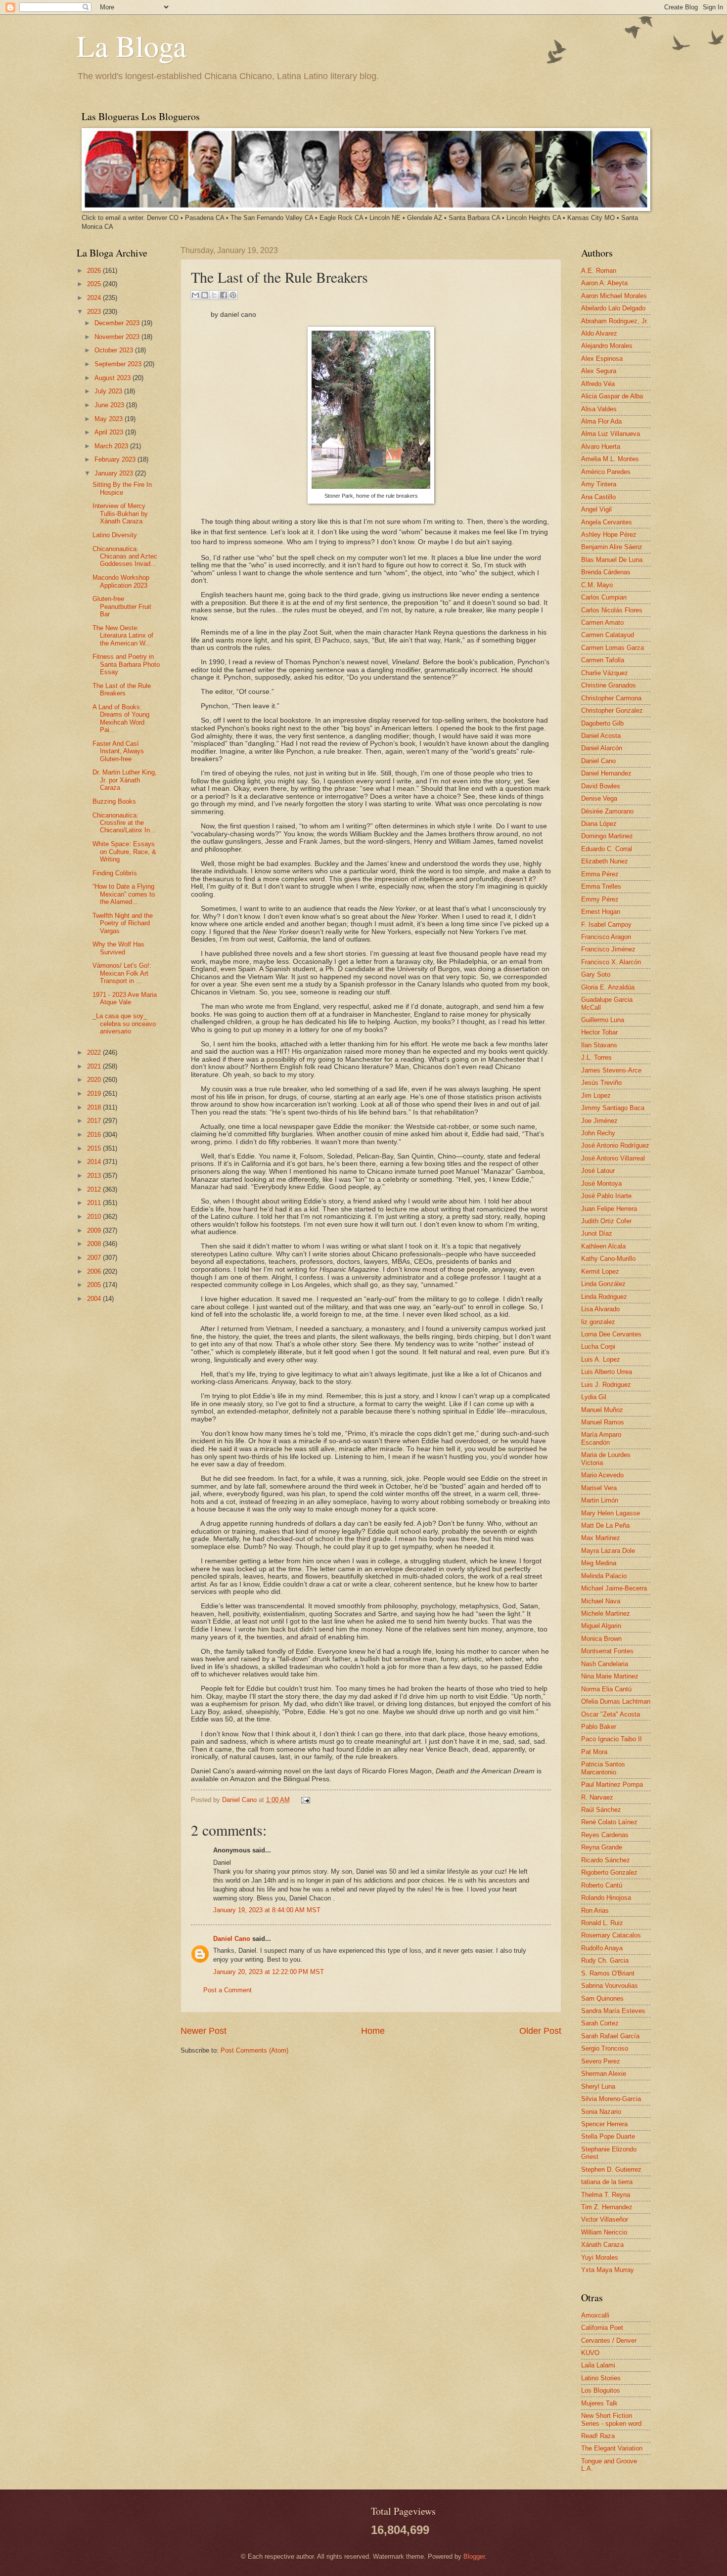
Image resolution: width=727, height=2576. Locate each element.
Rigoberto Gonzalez (609, 1872)
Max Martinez (601, 1538)
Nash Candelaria (605, 1664)
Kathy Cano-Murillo (608, 1259)
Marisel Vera (599, 1488)
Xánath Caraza (602, 2245)
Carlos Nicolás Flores (612, 610)
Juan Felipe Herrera (609, 1209)
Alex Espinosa (602, 359)
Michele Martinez (606, 1613)
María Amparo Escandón (601, 1438)
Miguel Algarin (601, 1626)
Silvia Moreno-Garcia (611, 2099)
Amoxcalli (595, 2315)
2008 (95, 1244)
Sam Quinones (602, 1998)
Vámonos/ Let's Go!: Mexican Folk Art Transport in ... (122, 973)
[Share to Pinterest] (233, 295)
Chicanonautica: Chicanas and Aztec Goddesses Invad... (125, 557)
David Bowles (601, 786)
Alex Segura (599, 371)
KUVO (590, 2353)
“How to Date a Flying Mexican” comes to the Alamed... (124, 894)
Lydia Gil (594, 1397)
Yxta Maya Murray (608, 2270)
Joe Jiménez (599, 1121)
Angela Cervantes (607, 522)
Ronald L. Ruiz (602, 1923)
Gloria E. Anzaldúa (608, 987)
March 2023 (112, 446)
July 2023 (109, 391)
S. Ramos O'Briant (608, 1973)
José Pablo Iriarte (606, 1196)
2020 (95, 1080)
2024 (95, 298)
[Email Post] (304, 1800)
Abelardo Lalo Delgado (613, 308)
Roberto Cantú (602, 1885)
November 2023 (118, 337)
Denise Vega (599, 798)
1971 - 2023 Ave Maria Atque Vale (125, 998)
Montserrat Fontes (607, 1651)
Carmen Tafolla (603, 660)
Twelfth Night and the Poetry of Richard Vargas (123, 923)
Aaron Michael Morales (614, 296)
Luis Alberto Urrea (607, 1372)
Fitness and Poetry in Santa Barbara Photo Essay (126, 664)
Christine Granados (609, 685)
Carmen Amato (602, 623)
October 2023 (115, 350)
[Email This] (195, 295)
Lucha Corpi (598, 1347)
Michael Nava (601, 1601)
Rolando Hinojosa (606, 1898)
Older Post (540, 2031)
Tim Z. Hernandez (607, 2207)
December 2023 (118, 323)
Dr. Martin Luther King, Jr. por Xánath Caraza (125, 780)
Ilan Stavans (599, 1045)
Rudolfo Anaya (602, 1948)
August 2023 (114, 378)
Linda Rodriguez (604, 1297)
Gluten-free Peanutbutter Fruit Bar (122, 606)
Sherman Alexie (604, 2074)
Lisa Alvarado (600, 1309)
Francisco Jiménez (608, 949)
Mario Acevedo (602, 1475)
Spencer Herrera (604, 2124)
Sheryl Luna (598, 2086)
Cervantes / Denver (609, 2340)
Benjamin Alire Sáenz (612, 547)
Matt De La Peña (605, 1525)
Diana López (599, 824)
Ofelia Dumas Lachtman (616, 1701)
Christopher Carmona (611, 698)
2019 (95, 1094)
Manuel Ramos (603, 1422)
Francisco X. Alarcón (611, 962)
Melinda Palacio (604, 1576)
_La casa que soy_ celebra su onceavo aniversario (124, 1024)
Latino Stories (601, 2378)
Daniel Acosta (601, 736)
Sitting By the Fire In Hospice (122, 488)
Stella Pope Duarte (608, 2136)
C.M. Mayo (597, 585)
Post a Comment (227, 1990)
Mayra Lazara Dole (608, 1551)
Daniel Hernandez (606, 773)
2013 (95, 1176)
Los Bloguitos (601, 2390)
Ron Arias (595, 1911)
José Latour (598, 1171)
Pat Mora (594, 1752)
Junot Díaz (597, 1233)
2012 (95, 1189)
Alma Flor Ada (601, 421)
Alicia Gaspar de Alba (612, 396)
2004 (95, 1299)
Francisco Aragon (606, 937)
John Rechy (598, 1133)
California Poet (602, 2328)
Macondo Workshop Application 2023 (121, 581)
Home (373, 2031)
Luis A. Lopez (601, 1359)
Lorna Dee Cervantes (611, 1334)
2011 (95, 1203)
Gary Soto (596, 974)
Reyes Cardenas (605, 1835)
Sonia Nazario (601, 2112)
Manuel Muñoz (602, 1410)
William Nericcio (604, 2232)
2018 (95, 1107)
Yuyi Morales (600, 2257)
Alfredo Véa (598, 384)
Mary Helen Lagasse (611, 1513)
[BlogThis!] (205, 295)
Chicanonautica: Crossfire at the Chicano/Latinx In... (124, 823)
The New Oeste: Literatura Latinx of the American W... (123, 636)
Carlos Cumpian (604, 597)
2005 (95, 1285)
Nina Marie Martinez (610, 1676)
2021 (95, 1066)
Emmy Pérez (600, 899)
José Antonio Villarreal (613, 1158)
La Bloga (132, 45)
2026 (95, 271)
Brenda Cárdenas (606, 572)
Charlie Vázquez (605, 673)
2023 (95, 312)
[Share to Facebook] (224, 295)
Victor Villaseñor (605, 2219)
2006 (95, 1271)
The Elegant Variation (612, 2448)
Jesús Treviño (601, 1083)
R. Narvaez (597, 1797)
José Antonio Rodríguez (615, 1145)
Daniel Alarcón (602, 748)
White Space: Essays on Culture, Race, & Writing (124, 852)
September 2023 (119, 364)
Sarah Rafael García (610, 2036)
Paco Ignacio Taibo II (612, 1739)
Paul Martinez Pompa (612, 1784)
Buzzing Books (114, 801)
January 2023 (115, 473)
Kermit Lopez (600, 1271)
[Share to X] (214, 295)
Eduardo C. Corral (607, 849)
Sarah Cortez (600, 2023)
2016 (95, 1135)
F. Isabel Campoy (606, 924)
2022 (95, 1052)
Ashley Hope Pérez (609, 535)
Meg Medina (599, 1563)
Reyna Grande (602, 1847)
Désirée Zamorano (607, 811)
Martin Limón (600, 1500)
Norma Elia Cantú (606, 1689)
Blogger (474, 2556)
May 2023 (110, 419)
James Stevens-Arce (611, 1070)
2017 (95, 1121)
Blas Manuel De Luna (612, 560)
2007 (95, 1258)
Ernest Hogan (601, 912)
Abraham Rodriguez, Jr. (615, 321)
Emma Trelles (601, 886)
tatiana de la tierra (607, 2182)
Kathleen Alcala (603, 1246)
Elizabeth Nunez (605, 861)
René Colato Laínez (609, 1822)
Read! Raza (598, 2436)
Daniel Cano (240, 1800)
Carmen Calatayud (608, 635)
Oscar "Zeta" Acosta (611, 1714)
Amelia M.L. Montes (610, 459)
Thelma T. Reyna (606, 2195)
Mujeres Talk (599, 2403)
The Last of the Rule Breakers (122, 689)
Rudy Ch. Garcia (605, 1960)
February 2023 (116, 459)
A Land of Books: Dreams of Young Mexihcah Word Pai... (121, 718)
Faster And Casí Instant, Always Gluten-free (118, 751)
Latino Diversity (115, 535)
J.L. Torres (596, 1057)
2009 (95, 1230)
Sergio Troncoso (605, 2048)
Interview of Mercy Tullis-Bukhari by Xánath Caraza (120, 514)
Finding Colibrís (115, 873)
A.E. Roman (599, 271)
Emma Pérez (600, 874)
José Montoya (601, 1183)
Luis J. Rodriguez (606, 1385)
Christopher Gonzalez (612, 710)
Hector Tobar (599, 1032)
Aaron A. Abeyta (604, 283)
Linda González (603, 1284)
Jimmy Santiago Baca (613, 1108)
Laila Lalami (598, 2365)
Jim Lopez (596, 1095)
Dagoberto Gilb (602, 723)
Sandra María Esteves (613, 2011)
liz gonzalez (598, 1322)
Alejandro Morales (607, 346)
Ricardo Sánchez (606, 1860)
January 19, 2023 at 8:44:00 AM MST (267, 1910)
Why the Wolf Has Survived (118, 948)
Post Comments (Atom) (254, 2050)
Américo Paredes (606, 472)
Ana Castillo (598, 497)
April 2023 (110, 432)
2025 (95, 284)
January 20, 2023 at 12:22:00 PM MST (269, 1972)
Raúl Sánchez (601, 1810)
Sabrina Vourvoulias (610, 1986)
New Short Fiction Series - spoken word (611, 2419)
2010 (95, 1217)
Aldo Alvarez (599, 333)
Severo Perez (601, 2061)
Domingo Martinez (607, 836)
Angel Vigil (596, 509)
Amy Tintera (599, 484)
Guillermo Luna (603, 1020)
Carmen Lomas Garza (613, 648)
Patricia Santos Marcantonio (603, 1768)
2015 (95, 1148)
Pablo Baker (599, 1727)
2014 (95, 1162)
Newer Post (204, 2031)
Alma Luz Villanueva (611, 434)
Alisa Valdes (599, 409)
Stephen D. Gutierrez (611, 2169)
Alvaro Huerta (601, 447)
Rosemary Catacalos (611, 1935)
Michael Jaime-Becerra (614, 1588)
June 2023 (110, 405)
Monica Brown (601, 1639)
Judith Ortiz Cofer (606, 1221)
